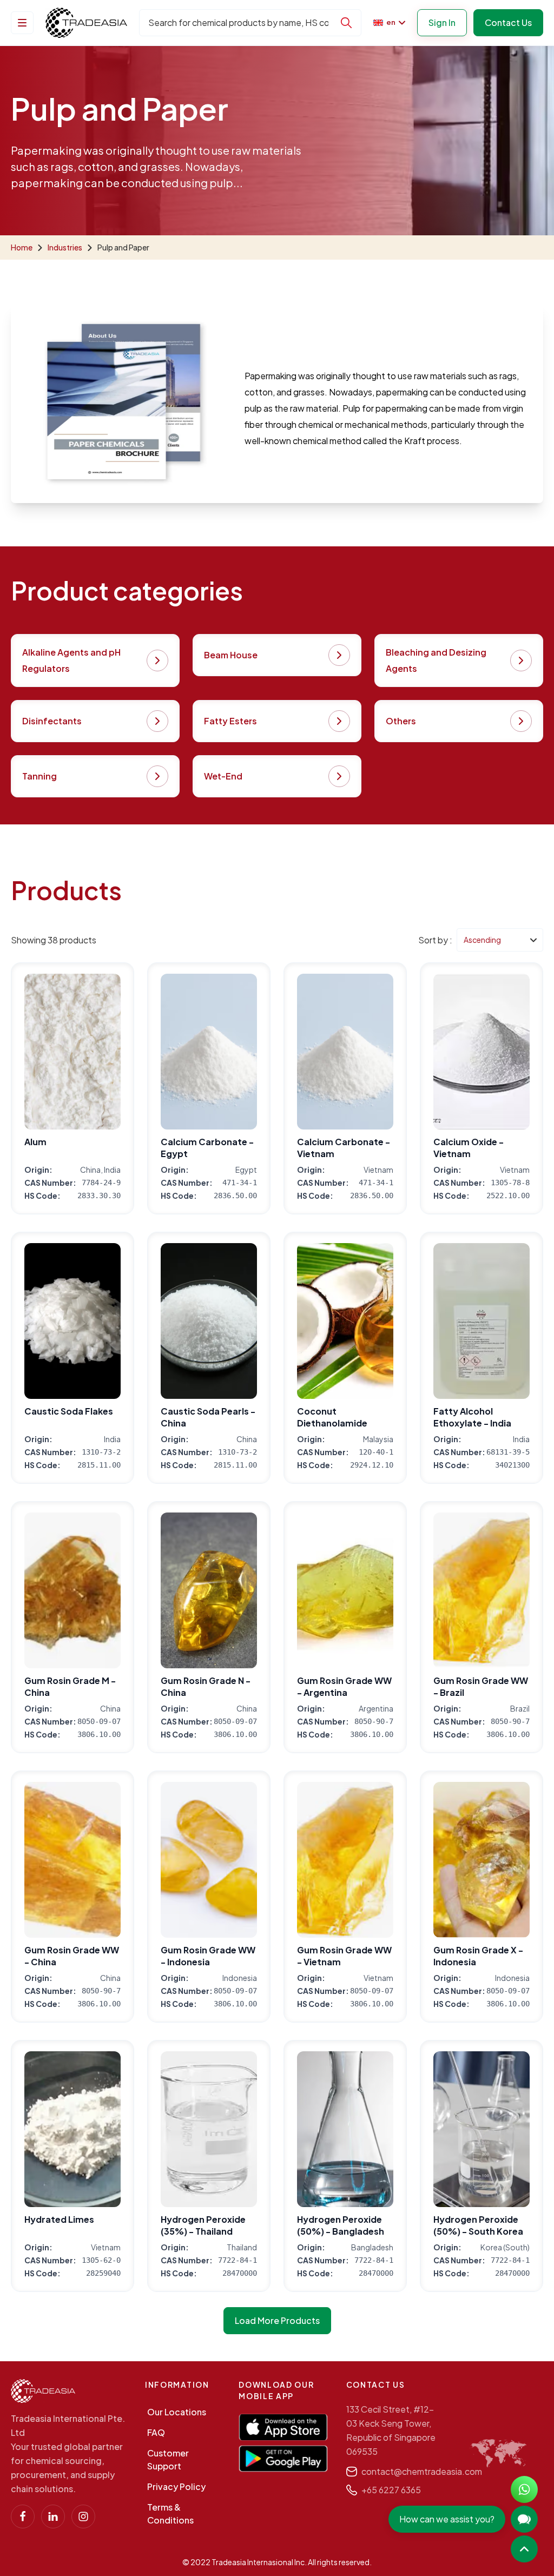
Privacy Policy (176, 2486)
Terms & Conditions (170, 2514)
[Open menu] (22, 23)
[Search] (346, 23)
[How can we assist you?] (524, 2519)
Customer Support (168, 2459)
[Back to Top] (524, 2549)
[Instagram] (83, 2516)
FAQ (156, 2432)
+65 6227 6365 (391, 2490)
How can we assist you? (447, 2519)
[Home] (43, 2391)
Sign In (442, 22)
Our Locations (177, 2412)
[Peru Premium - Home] (86, 23)
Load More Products (277, 2320)
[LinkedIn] (53, 2516)
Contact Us (508, 22)
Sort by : (435, 940)
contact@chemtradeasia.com (422, 2471)
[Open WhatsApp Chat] (524, 2489)
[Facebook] (23, 2516)
